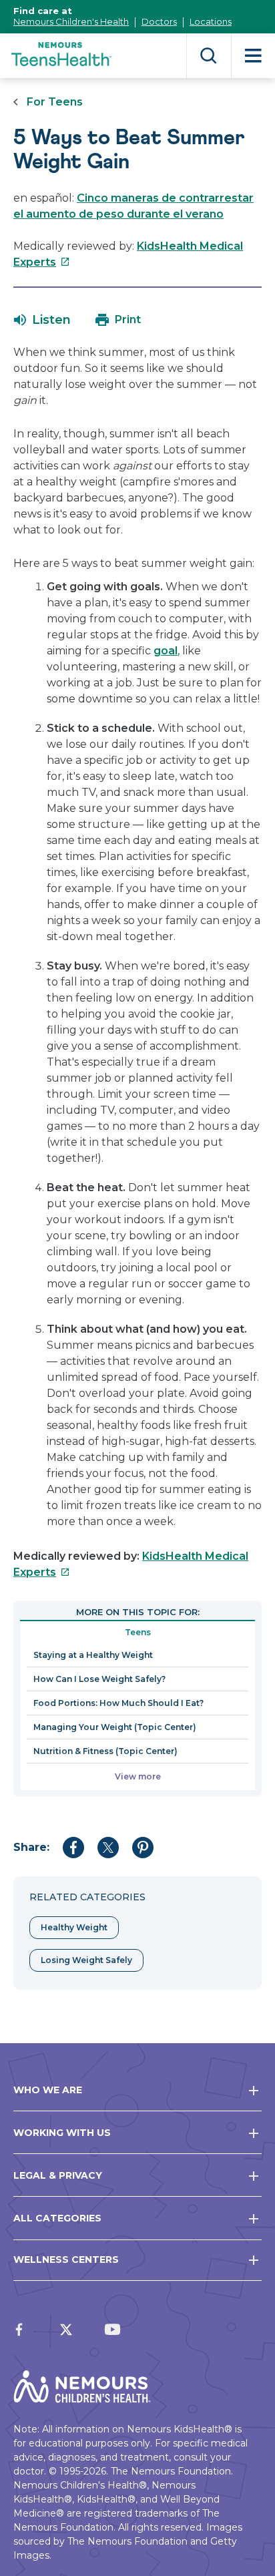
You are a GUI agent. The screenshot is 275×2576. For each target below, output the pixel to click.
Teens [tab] (138, 1632)
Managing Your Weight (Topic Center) (115, 1727)
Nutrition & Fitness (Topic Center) (105, 1751)
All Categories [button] (57, 2218)
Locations (211, 21)
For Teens (55, 102)
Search (209, 56)
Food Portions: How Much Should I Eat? (118, 1703)
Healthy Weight (74, 1927)
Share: (31, 1847)
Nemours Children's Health (71, 21)
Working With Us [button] (62, 2133)
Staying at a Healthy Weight (93, 1655)
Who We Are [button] (48, 2090)
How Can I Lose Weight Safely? (99, 1679)
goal (166, 651)
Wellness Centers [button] (66, 2260)
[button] (42, 320)
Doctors (159, 21)
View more (138, 1776)
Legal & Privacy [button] (58, 2175)
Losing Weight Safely (86, 1960)
